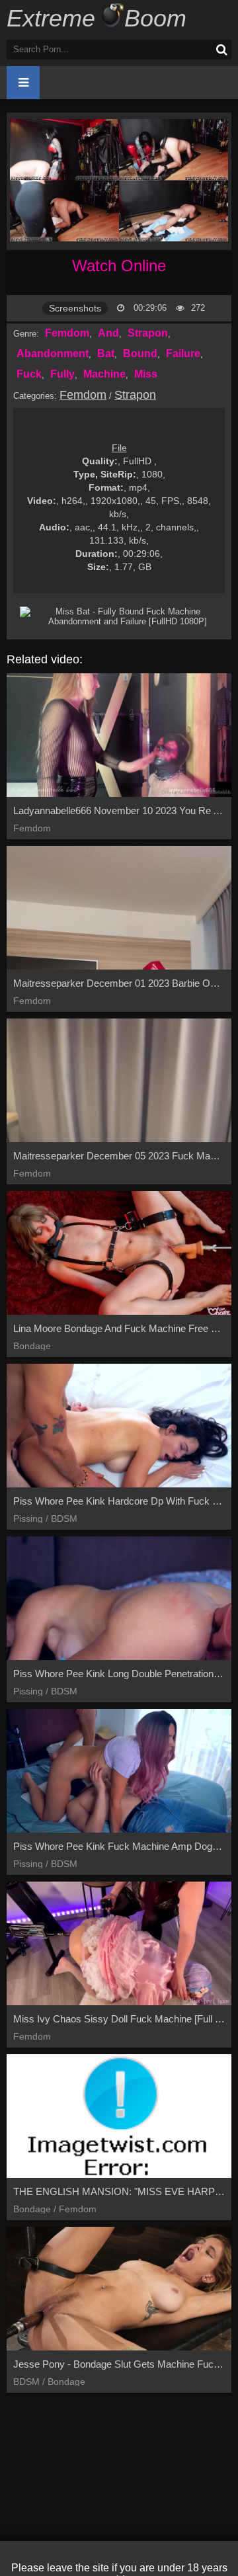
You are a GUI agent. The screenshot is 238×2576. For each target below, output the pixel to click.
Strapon (148, 333)
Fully (62, 374)
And (108, 333)
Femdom (67, 333)
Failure (183, 353)
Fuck (29, 374)
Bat (106, 353)
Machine (104, 374)
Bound (140, 353)
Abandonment (53, 353)
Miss (146, 374)
